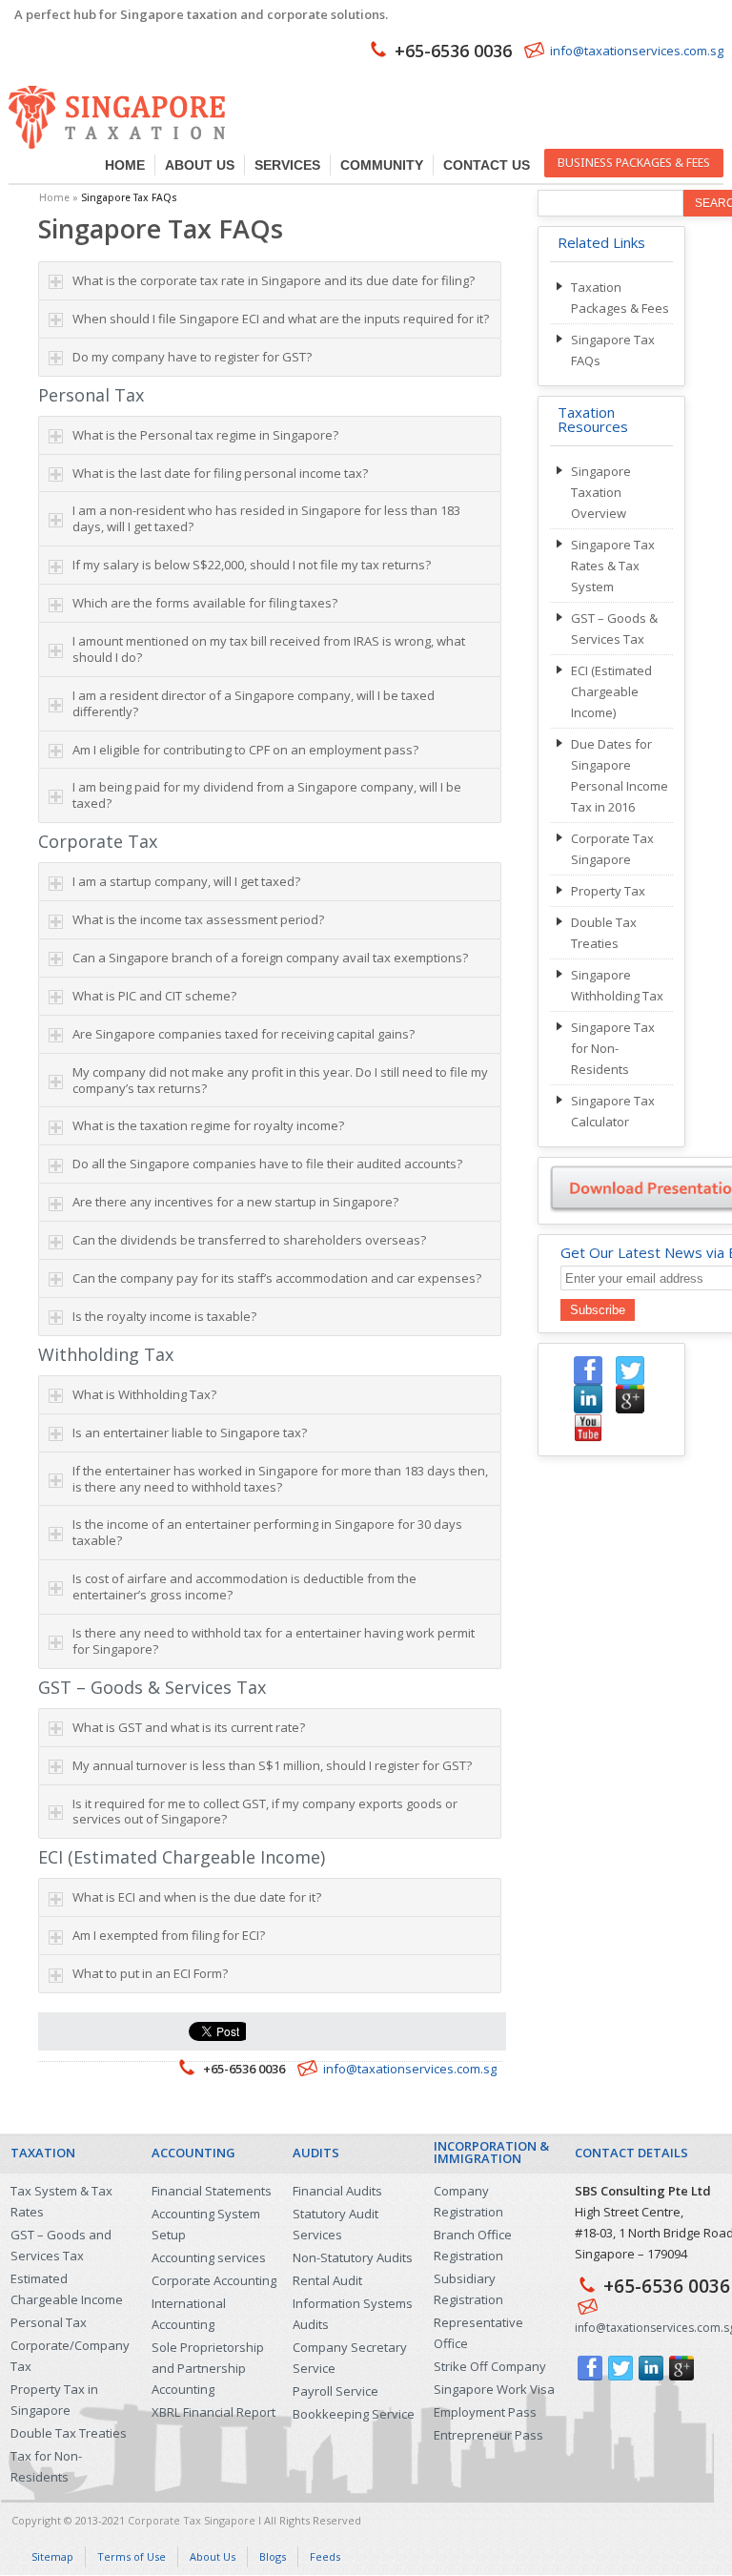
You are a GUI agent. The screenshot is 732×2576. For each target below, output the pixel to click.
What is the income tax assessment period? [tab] (198, 919)
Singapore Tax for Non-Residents (613, 1048)
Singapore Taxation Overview (601, 492)
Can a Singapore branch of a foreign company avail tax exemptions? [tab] (270, 958)
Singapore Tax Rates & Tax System (613, 566)
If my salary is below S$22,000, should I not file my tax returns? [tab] (252, 565)
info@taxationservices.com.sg (637, 51)
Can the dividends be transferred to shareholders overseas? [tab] (249, 1240)
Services (287, 165)
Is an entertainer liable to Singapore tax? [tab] (190, 1432)
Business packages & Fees (634, 163)
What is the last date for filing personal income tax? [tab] (220, 473)
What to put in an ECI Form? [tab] (150, 1973)
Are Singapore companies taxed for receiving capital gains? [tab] (244, 1034)
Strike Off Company (490, 2366)
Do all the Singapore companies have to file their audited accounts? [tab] (267, 1164)
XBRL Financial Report (213, 2412)
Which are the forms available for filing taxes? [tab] (205, 603)
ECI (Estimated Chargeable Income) (611, 691)
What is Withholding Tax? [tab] (144, 1394)
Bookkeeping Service (354, 2414)
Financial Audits (337, 2191)
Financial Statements (212, 2191)
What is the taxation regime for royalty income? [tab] (208, 1125)
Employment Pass (485, 2412)
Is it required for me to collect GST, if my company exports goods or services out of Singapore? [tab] (265, 1812)
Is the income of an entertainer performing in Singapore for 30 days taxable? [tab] (267, 1532)
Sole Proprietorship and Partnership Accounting (208, 2368)
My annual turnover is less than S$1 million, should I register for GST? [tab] (272, 1765)
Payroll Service (335, 2391)
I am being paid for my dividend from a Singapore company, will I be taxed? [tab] (267, 795)
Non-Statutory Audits (353, 2257)
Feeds (325, 2556)
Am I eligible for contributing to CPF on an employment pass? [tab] (245, 750)
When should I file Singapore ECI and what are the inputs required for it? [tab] (281, 319)
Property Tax (608, 891)
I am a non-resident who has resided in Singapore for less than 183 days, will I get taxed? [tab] (266, 518)
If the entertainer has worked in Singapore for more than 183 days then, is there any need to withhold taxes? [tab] (280, 1479)
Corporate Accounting (214, 2280)
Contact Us (487, 165)
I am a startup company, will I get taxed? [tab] (186, 881)
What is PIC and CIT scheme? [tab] (154, 996)
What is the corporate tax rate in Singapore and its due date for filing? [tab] (274, 280)
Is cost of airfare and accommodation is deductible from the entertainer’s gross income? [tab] (244, 1587)
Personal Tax (49, 2322)
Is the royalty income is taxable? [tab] (164, 1316)
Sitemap (52, 2556)
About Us (200, 165)
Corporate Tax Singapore (192, 2520)
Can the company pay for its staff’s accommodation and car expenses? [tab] (277, 1278)
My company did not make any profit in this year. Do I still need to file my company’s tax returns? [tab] (280, 1080)
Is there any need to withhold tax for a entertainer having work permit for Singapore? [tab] (274, 1641)
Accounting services (209, 2257)
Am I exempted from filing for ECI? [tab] (169, 1935)
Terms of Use (132, 2556)
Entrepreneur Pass (488, 2435)
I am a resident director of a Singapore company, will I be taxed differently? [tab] (254, 703)
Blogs (273, 2556)
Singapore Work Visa (494, 2389)
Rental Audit (327, 2280)
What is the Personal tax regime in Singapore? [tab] (205, 435)
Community (382, 165)
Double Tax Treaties (69, 2433)
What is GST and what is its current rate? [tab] (189, 1727)
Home (125, 165)
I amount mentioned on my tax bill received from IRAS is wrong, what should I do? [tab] (269, 649)
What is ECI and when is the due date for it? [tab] (197, 1897)
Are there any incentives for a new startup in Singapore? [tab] (235, 1202)
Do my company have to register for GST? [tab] (192, 357)
